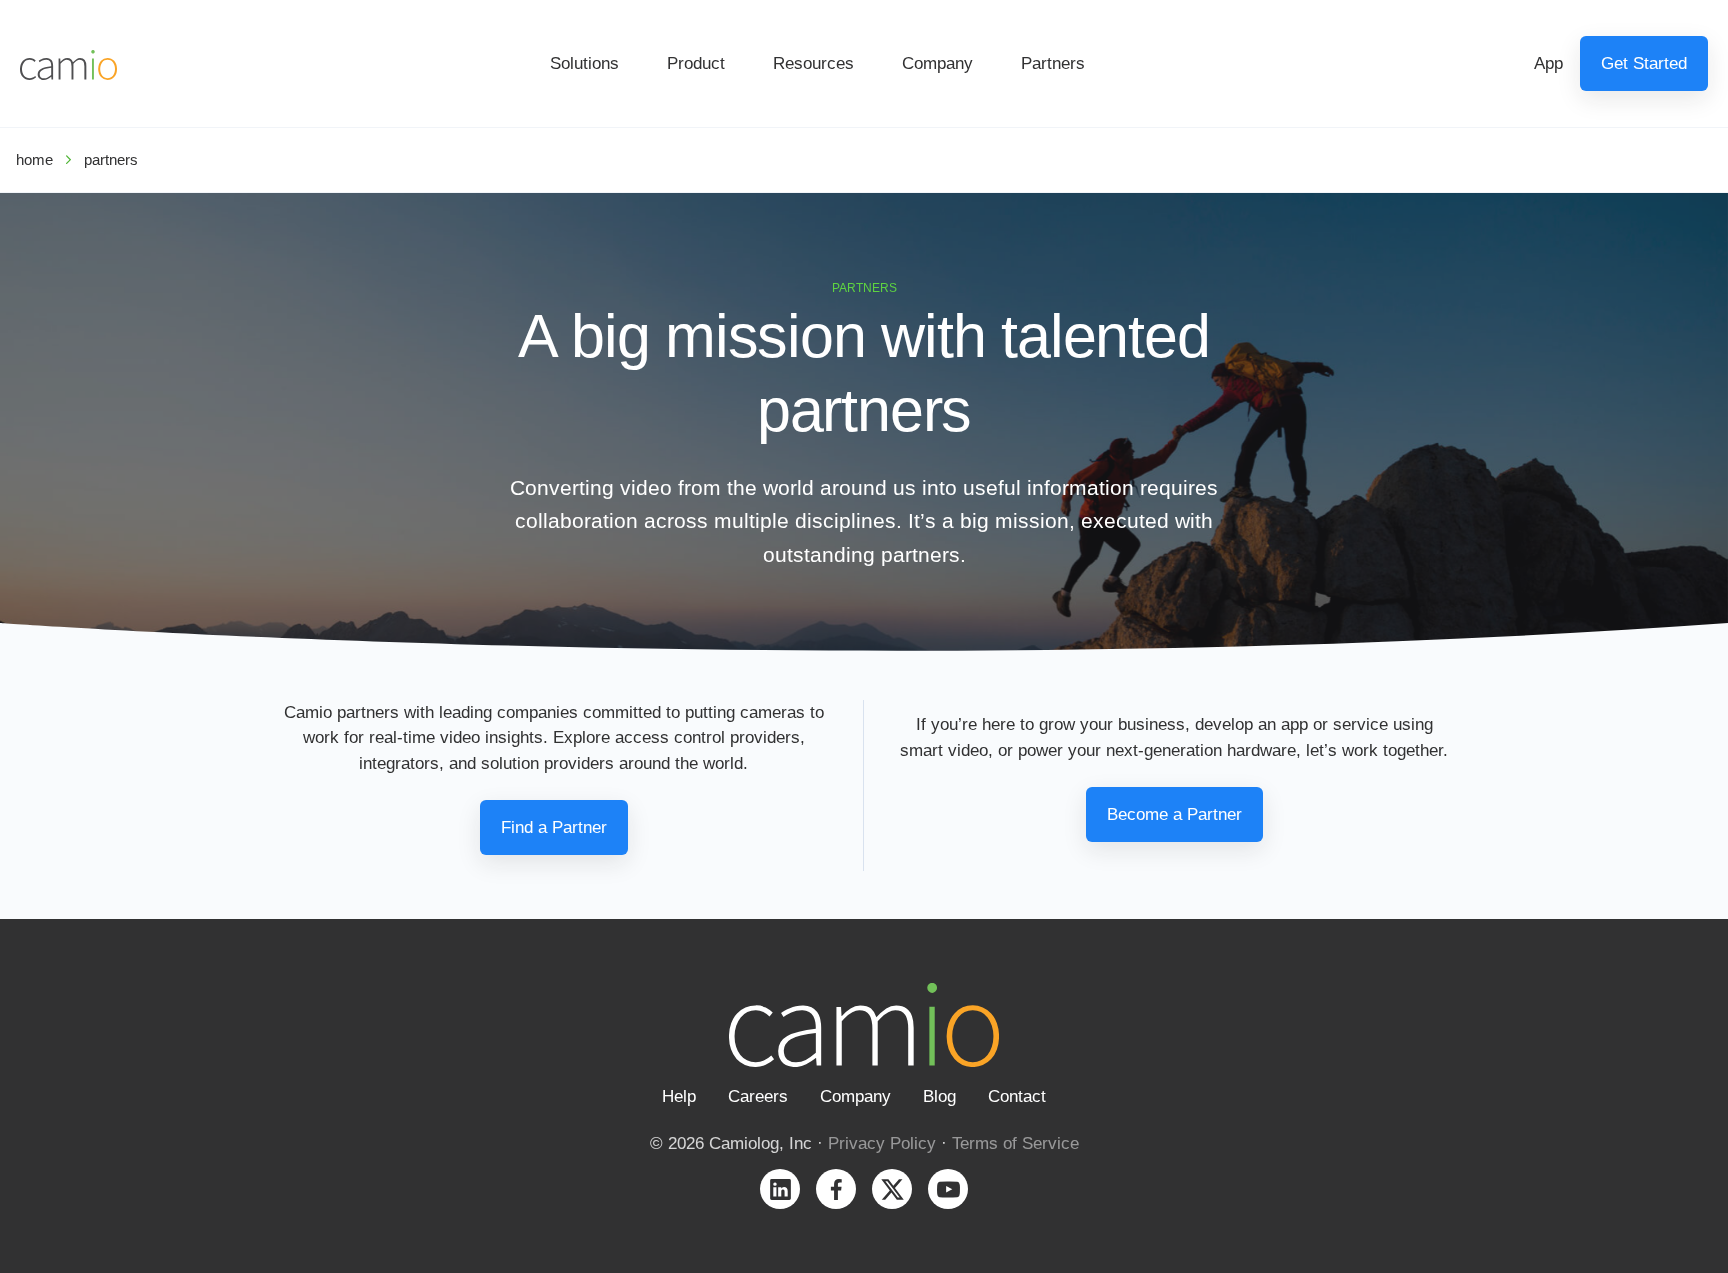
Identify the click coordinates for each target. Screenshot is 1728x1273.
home (34, 159)
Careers (758, 1096)
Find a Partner (554, 827)
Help (679, 1096)
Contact (1017, 1096)
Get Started (1644, 63)
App (1548, 63)
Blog (939, 1096)
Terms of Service (1015, 1143)
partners (111, 159)
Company (937, 63)
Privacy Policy (882, 1143)
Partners (1053, 63)
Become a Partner (1174, 814)
